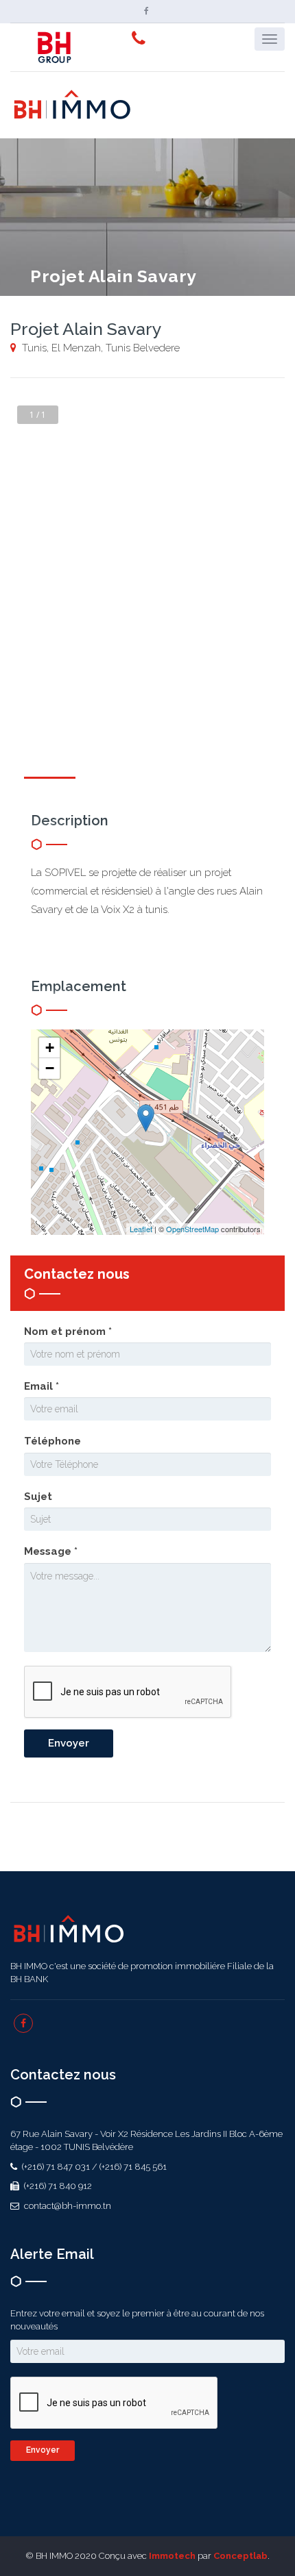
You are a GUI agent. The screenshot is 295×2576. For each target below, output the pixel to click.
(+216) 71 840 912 (57, 2186)
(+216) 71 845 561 (133, 2167)
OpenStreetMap (192, 1229)
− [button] (50, 1068)
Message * (51, 1551)
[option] (147, 536)
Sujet (38, 1497)
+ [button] (50, 1048)
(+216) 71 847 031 (55, 2167)
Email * (42, 1386)
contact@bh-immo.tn (67, 2206)
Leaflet (141, 1229)
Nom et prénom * (68, 1331)
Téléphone (52, 1441)
